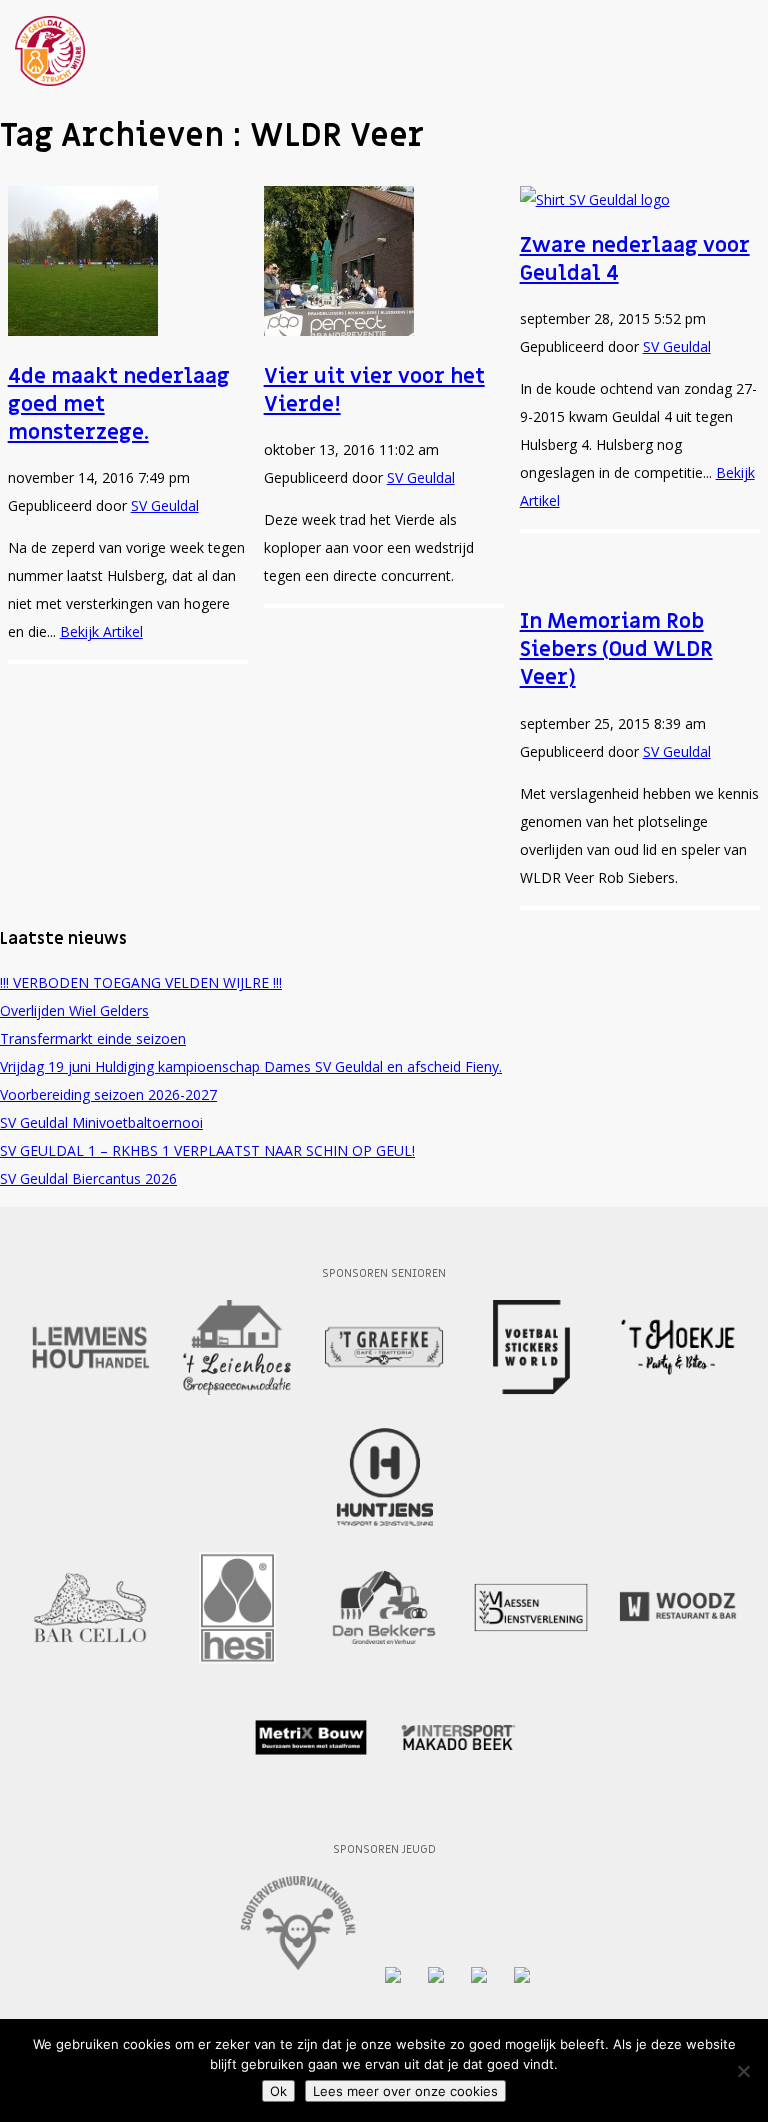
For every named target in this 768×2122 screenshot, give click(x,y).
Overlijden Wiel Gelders (74, 1010)
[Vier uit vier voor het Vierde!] (339, 330)
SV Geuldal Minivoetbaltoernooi (101, 1122)
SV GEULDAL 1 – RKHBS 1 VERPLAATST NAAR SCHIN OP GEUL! (207, 1150)
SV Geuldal (165, 505)
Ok (278, 2091)
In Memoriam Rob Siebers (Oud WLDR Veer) (616, 649)
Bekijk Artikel (101, 631)
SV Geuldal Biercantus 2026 (88, 1178)
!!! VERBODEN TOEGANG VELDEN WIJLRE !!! (141, 982)
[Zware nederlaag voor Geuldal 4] (595, 199)
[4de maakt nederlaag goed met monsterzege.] (83, 330)
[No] (743, 2071)
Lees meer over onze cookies (405, 2091)
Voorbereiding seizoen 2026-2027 (108, 1094)
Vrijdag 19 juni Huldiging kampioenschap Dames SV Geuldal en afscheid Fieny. (251, 1066)
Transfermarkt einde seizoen (93, 1038)
